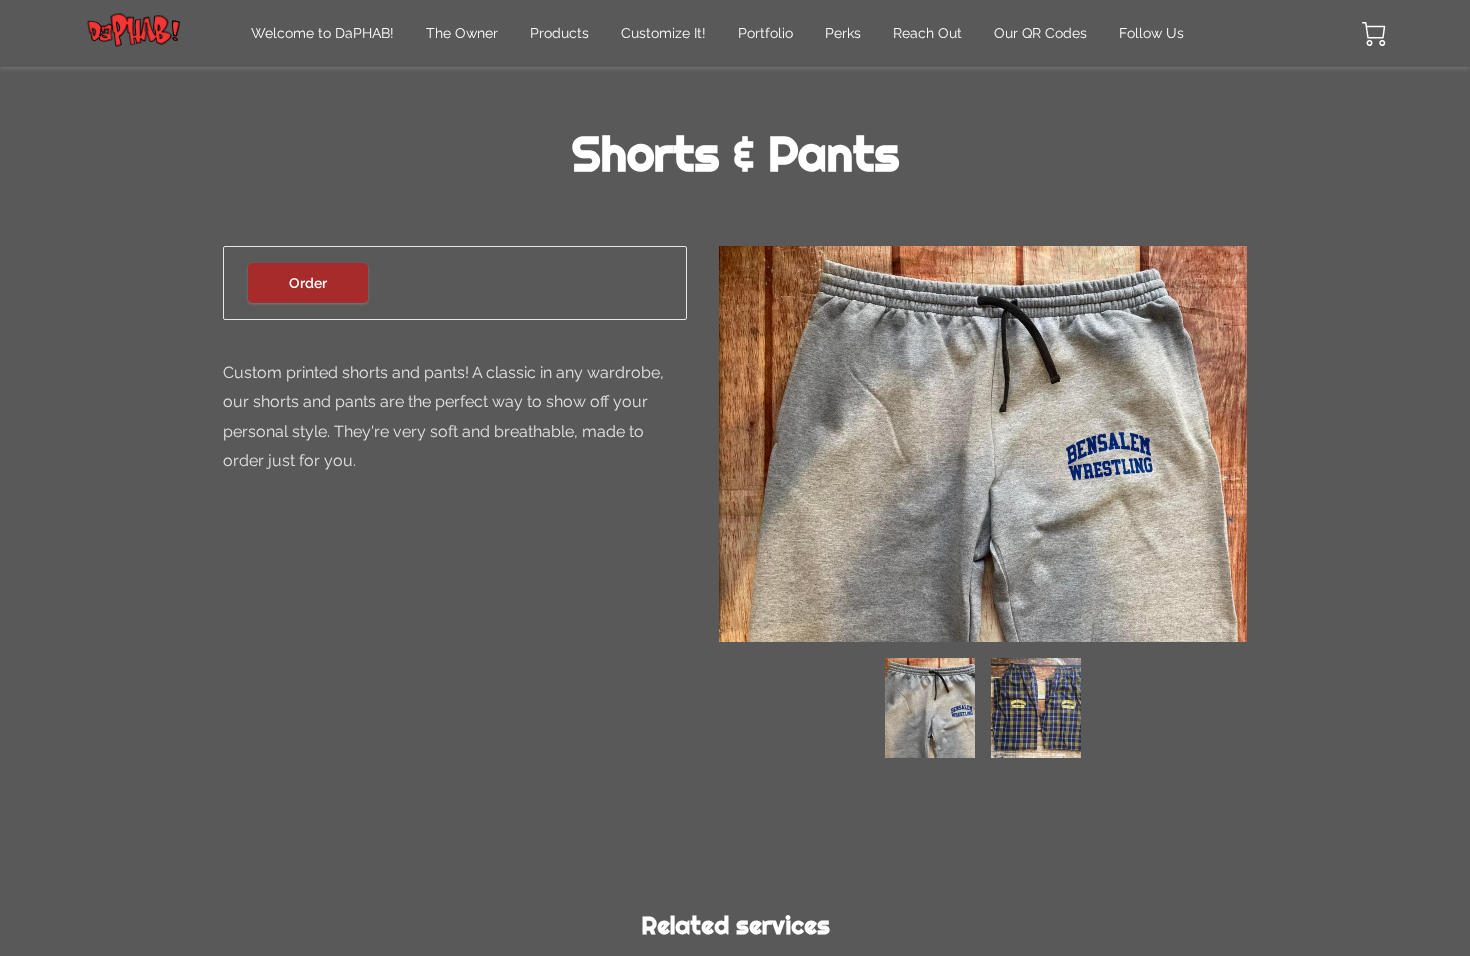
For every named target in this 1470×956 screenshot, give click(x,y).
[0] (1374, 34)
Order (308, 283)
